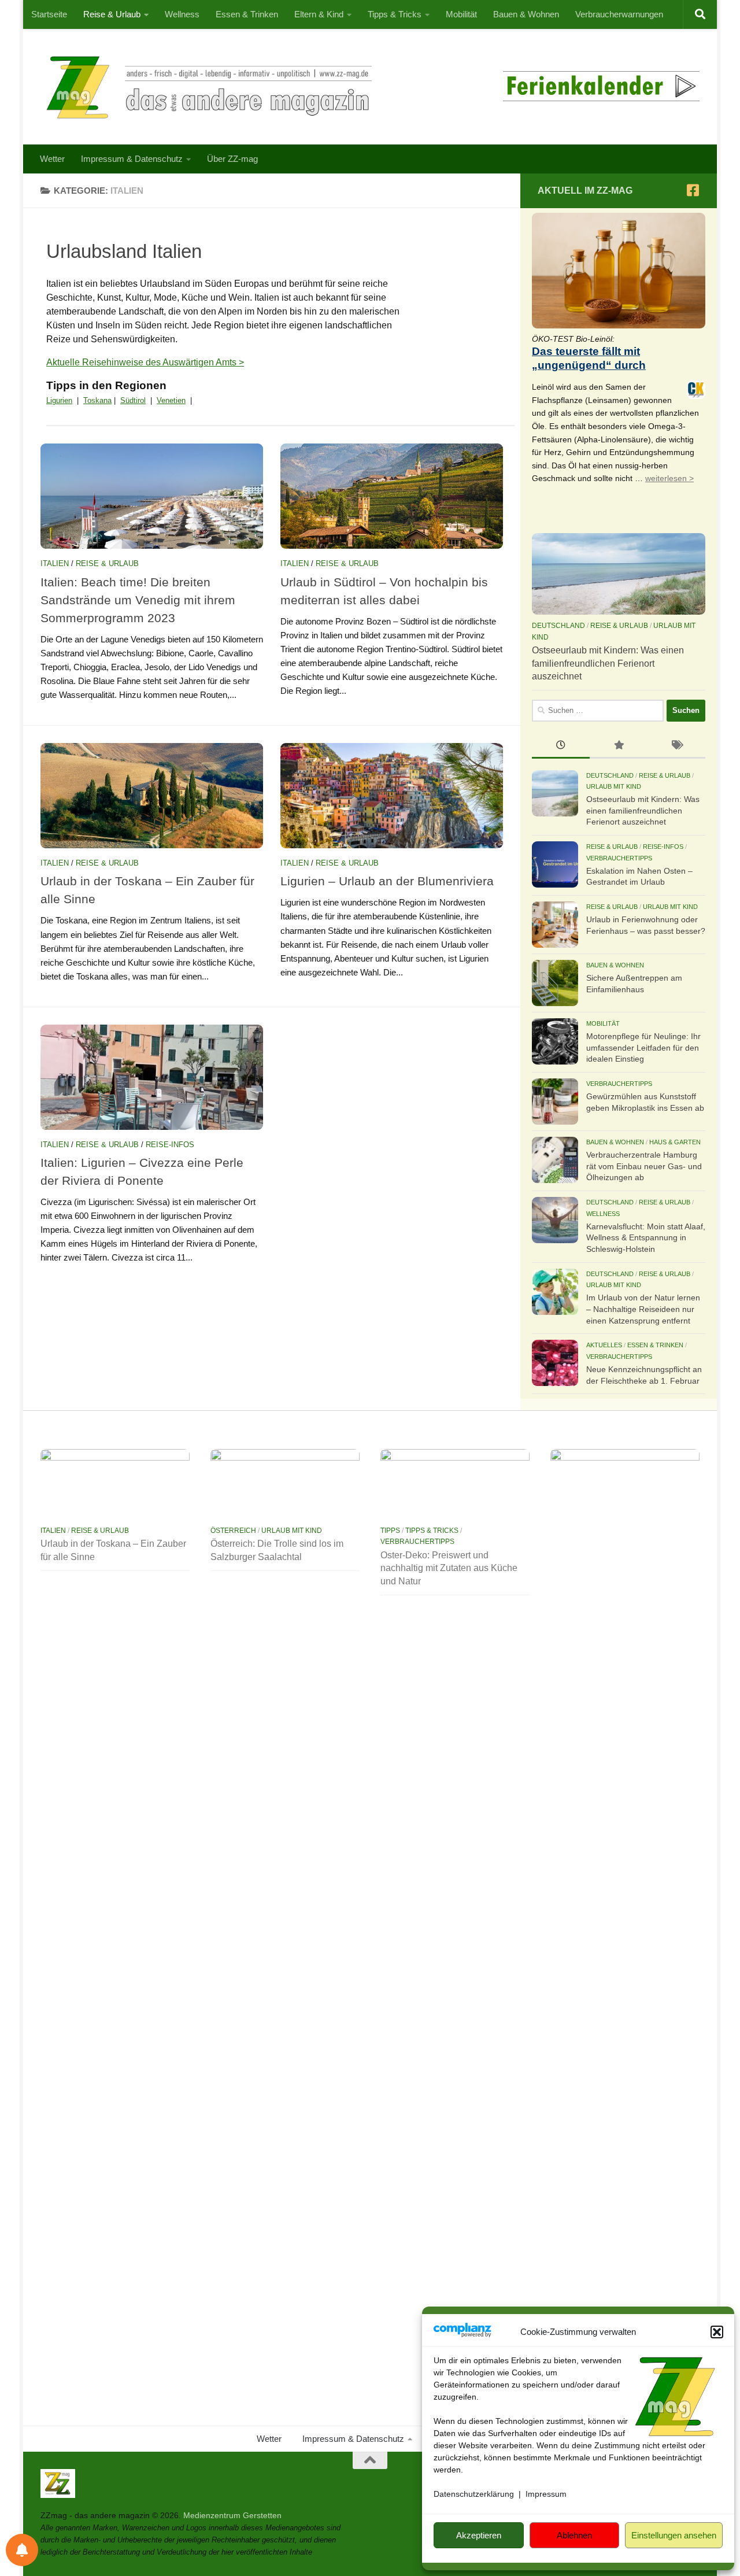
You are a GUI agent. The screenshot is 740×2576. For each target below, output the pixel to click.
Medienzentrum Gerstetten (232, 2515)
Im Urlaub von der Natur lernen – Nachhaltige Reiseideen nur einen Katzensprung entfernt (643, 1309)
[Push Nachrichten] (22, 2550)
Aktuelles (604, 1345)
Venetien (171, 400)
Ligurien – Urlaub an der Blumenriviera (387, 881)
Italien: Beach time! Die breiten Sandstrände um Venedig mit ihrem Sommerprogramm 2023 (138, 600)
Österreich (233, 1531)
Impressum (546, 2494)
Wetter (52, 159)
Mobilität (461, 14)
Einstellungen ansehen (674, 2535)
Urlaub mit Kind (614, 786)
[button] (717, 2332)
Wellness (182, 14)
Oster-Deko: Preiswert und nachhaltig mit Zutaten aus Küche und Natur (449, 1568)
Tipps (390, 1531)
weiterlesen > (669, 478)
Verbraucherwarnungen (619, 14)
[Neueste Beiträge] (561, 746)
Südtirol (133, 400)
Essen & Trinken (247, 14)
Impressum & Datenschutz (132, 159)
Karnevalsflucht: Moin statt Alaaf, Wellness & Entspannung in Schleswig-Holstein (646, 1238)
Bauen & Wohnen (526, 14)
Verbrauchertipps (619, 858)
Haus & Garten (675, 1142)
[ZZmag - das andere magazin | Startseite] (206, 87)
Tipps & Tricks (395, 14)
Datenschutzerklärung (474, 2494)
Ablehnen (574, 2535)
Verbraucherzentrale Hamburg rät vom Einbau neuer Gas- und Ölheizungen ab (644, 1166)
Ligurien (59, 400)
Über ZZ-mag (232, 159)
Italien (55, 563)
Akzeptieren (479, 2535)
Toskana (97, 400)
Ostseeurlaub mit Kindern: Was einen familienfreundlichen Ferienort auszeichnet (608, 663)
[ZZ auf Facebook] (693, 190)
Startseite (49, 14)
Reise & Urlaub (112, 14)
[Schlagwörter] (676, 746)
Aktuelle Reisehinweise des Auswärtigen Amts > (145, 362)
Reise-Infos (170, 1145)
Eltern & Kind (319, 14)
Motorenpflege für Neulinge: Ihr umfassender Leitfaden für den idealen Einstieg (643, 1047)
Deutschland (558, 626)
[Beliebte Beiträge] (619, 746)
